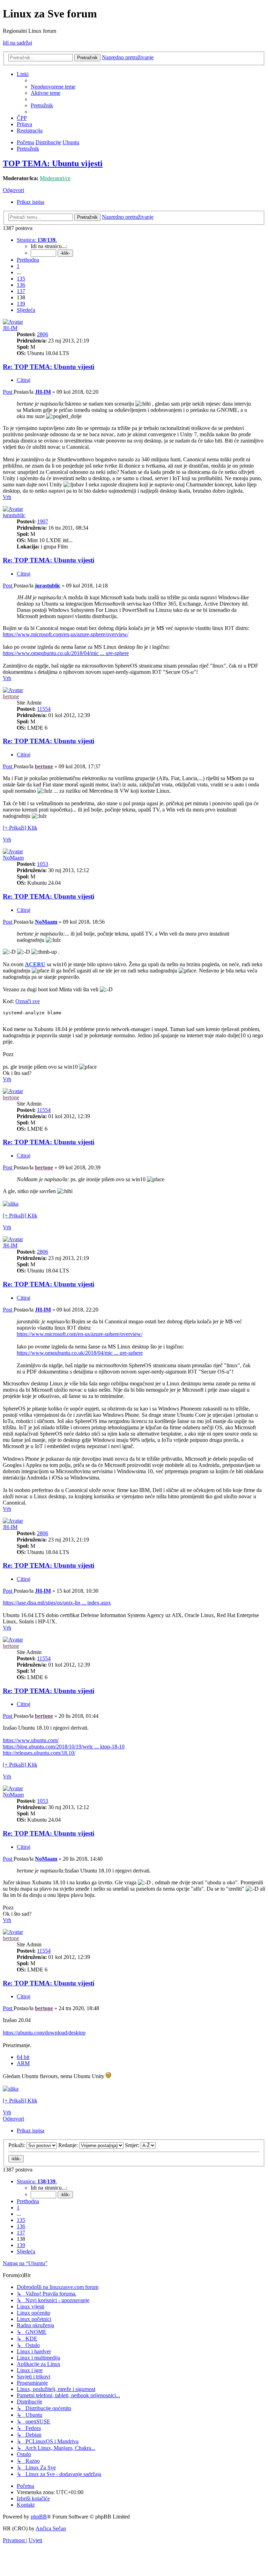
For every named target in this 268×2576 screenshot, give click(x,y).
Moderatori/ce (55, 178)
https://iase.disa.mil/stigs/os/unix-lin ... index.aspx (57, 1603)
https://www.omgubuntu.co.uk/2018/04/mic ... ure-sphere (66, 653)
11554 (44, 709)
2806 (43, 334)
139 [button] (21, 304)
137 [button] (21, 291)
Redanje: (69, 2145)
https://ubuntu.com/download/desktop (44, 2033)
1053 (43, 864)
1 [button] (18, 266)
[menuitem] (53, 87)
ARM (23, 2063)
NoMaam (13, 858)
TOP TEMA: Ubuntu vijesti (53, 163)
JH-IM (10, 328)
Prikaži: (17, 2145)
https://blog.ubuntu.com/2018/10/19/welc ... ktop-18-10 (64, 1747)
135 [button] (21, 279)
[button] (37, 240)
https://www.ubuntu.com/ (31, 1740)
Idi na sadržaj (17, 43)
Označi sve (28, 1001)
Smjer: (133, 2145)
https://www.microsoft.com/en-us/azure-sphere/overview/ (66, 634)
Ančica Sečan (51, 2528)
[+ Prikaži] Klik (20, 828)
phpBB (39, 2517)
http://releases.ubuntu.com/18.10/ (39, 1753)
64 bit (23, 2057)
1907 (43, 521)
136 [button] (21, 285)
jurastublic (14, 515)
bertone (11, 696)
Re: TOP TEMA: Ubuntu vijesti (49, 367)
